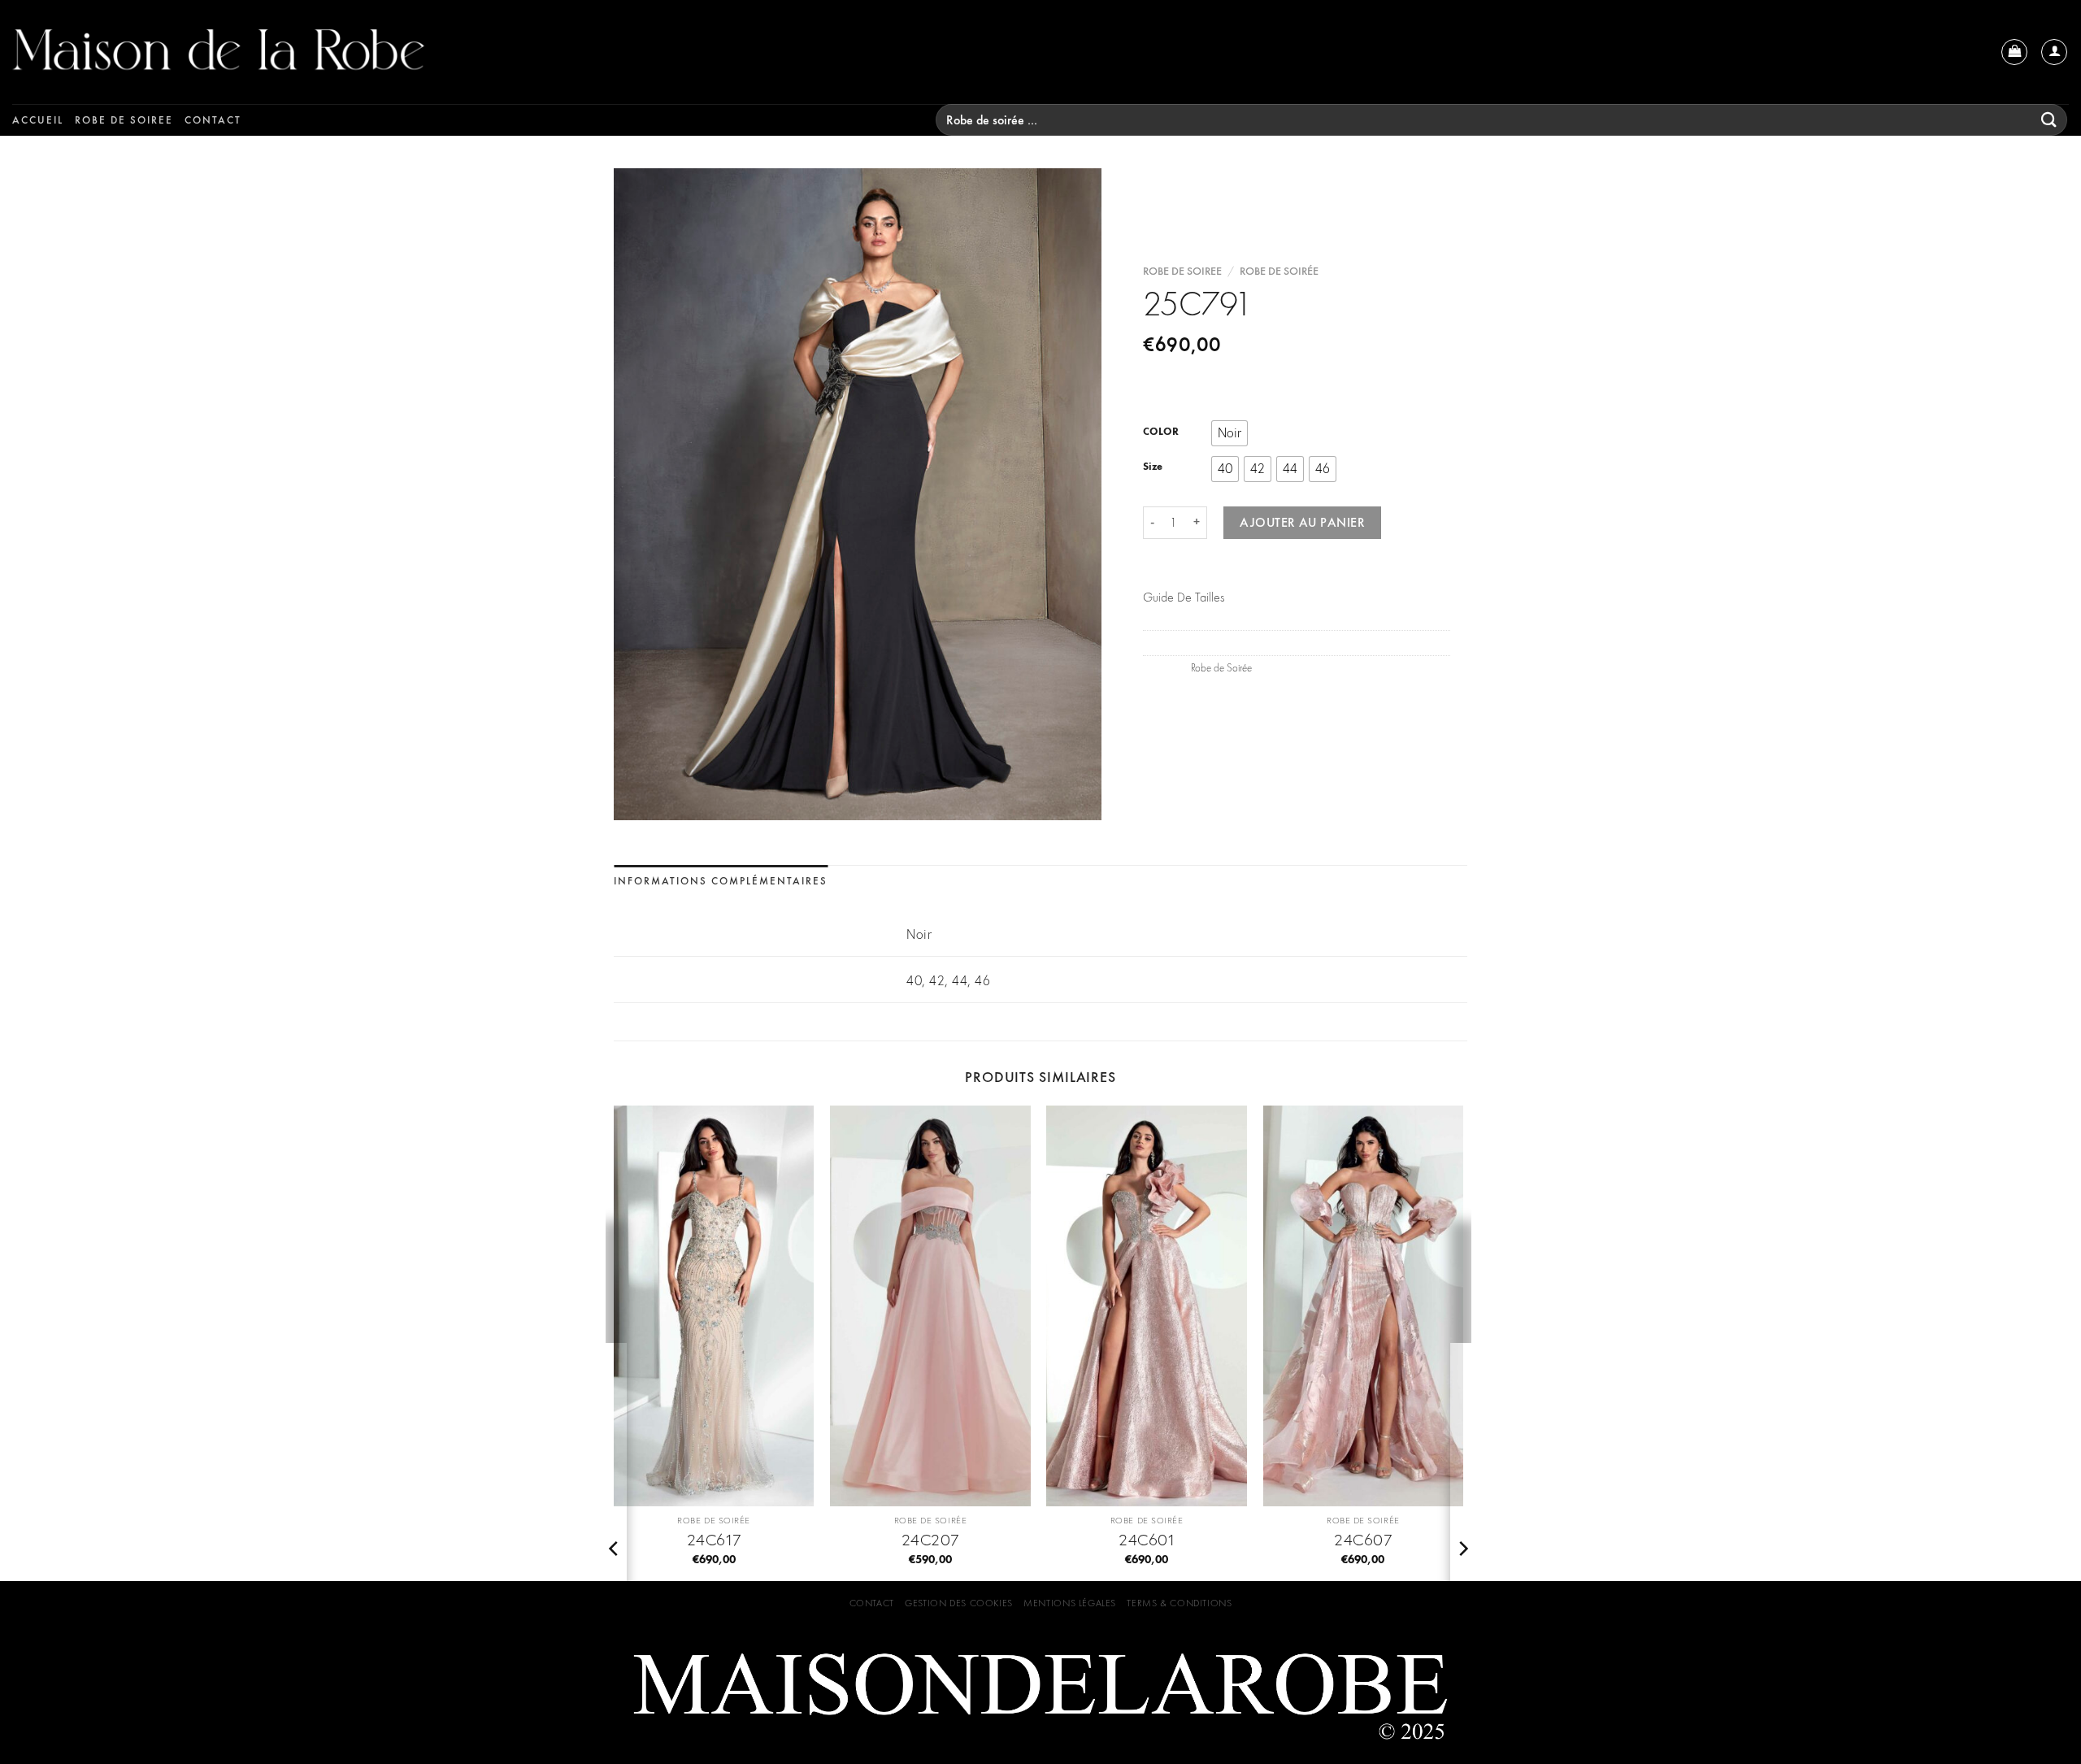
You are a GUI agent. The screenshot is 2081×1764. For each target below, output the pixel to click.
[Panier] (2014, 52)
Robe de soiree (124, 120)
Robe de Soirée (1279, 271)
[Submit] (2049, 120)
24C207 (930, 1540)
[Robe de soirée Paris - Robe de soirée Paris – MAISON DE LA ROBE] (297, 52)
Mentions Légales (1070, 1603)
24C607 (1363, 1540)
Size (1153, 467)
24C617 (714, 1540)
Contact (213, 120)
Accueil (38, 120)
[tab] (721, 882)
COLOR (1161, 432)
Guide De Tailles (1184, 597)
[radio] (1229, 433)
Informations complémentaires (721, 881)
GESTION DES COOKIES (959, 1603)
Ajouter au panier (1302, 522)
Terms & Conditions (1179, 1603)
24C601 (1147, 1540)
